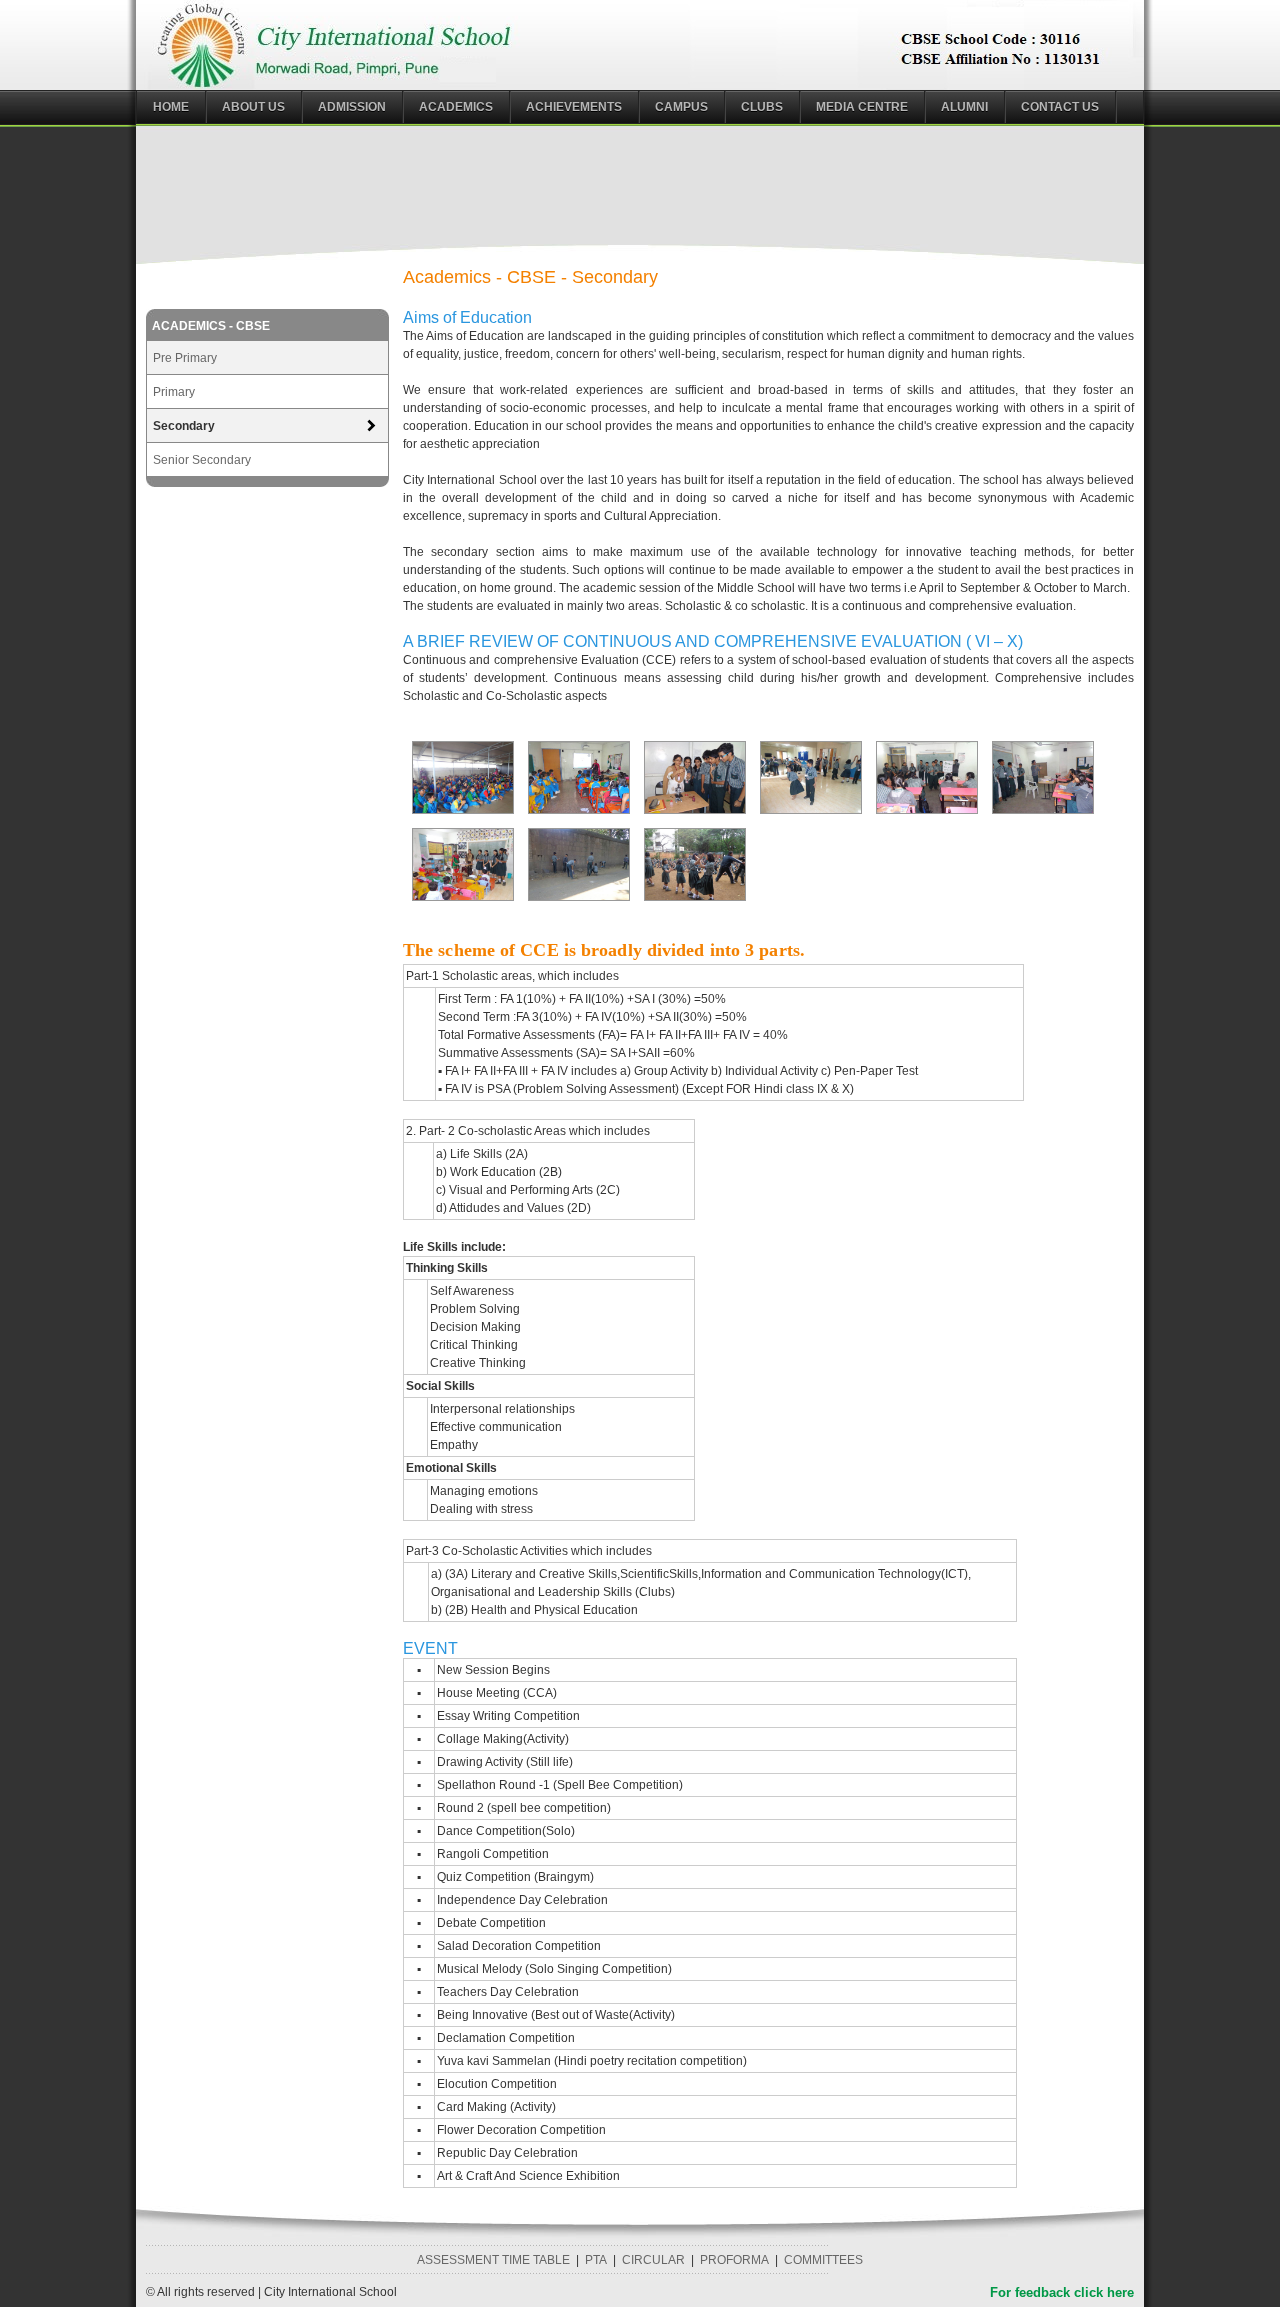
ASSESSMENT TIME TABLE (493, 2260)
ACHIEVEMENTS (574, 107)
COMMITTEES (823, 2260)
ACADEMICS (456, 107)
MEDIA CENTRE (862, 107)
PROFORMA (734, 2260)
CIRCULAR (653, 2260)
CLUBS (762, 107)
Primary (174, 392)
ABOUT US (253, 107)
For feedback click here (1062, 2292)
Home (171, 107)
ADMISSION (352, 107)
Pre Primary (185, 358)
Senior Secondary (202, 460)
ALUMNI (964, 107)
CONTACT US (1060, 107)
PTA (596, 2260)
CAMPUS (681, 107)
